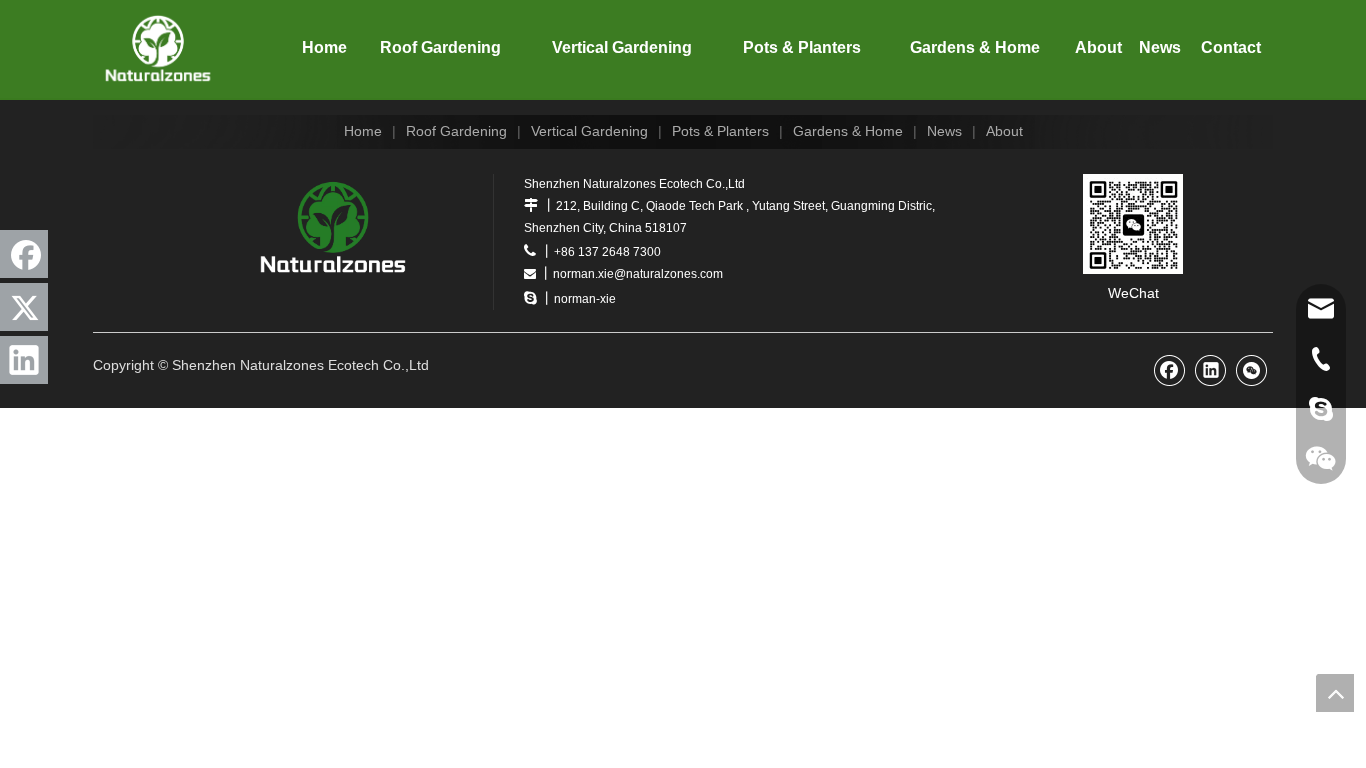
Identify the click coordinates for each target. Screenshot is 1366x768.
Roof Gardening (456, 131)
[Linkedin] (24, 360)
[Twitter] (24, 307)
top (1335, 693)
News (944, 131)
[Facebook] (24, 254)
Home (363, 131)
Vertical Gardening (589, 131)
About (1004, 131)
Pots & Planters (720, 131)
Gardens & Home (848, 131)
